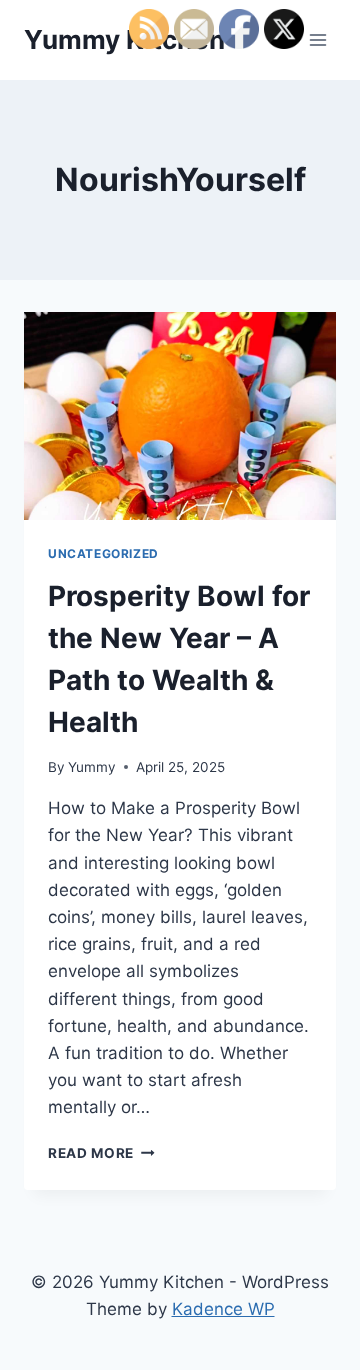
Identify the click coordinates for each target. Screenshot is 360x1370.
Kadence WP (223, 1309)
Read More (101, 1153)
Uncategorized (103, 553)
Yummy (92, 767)
